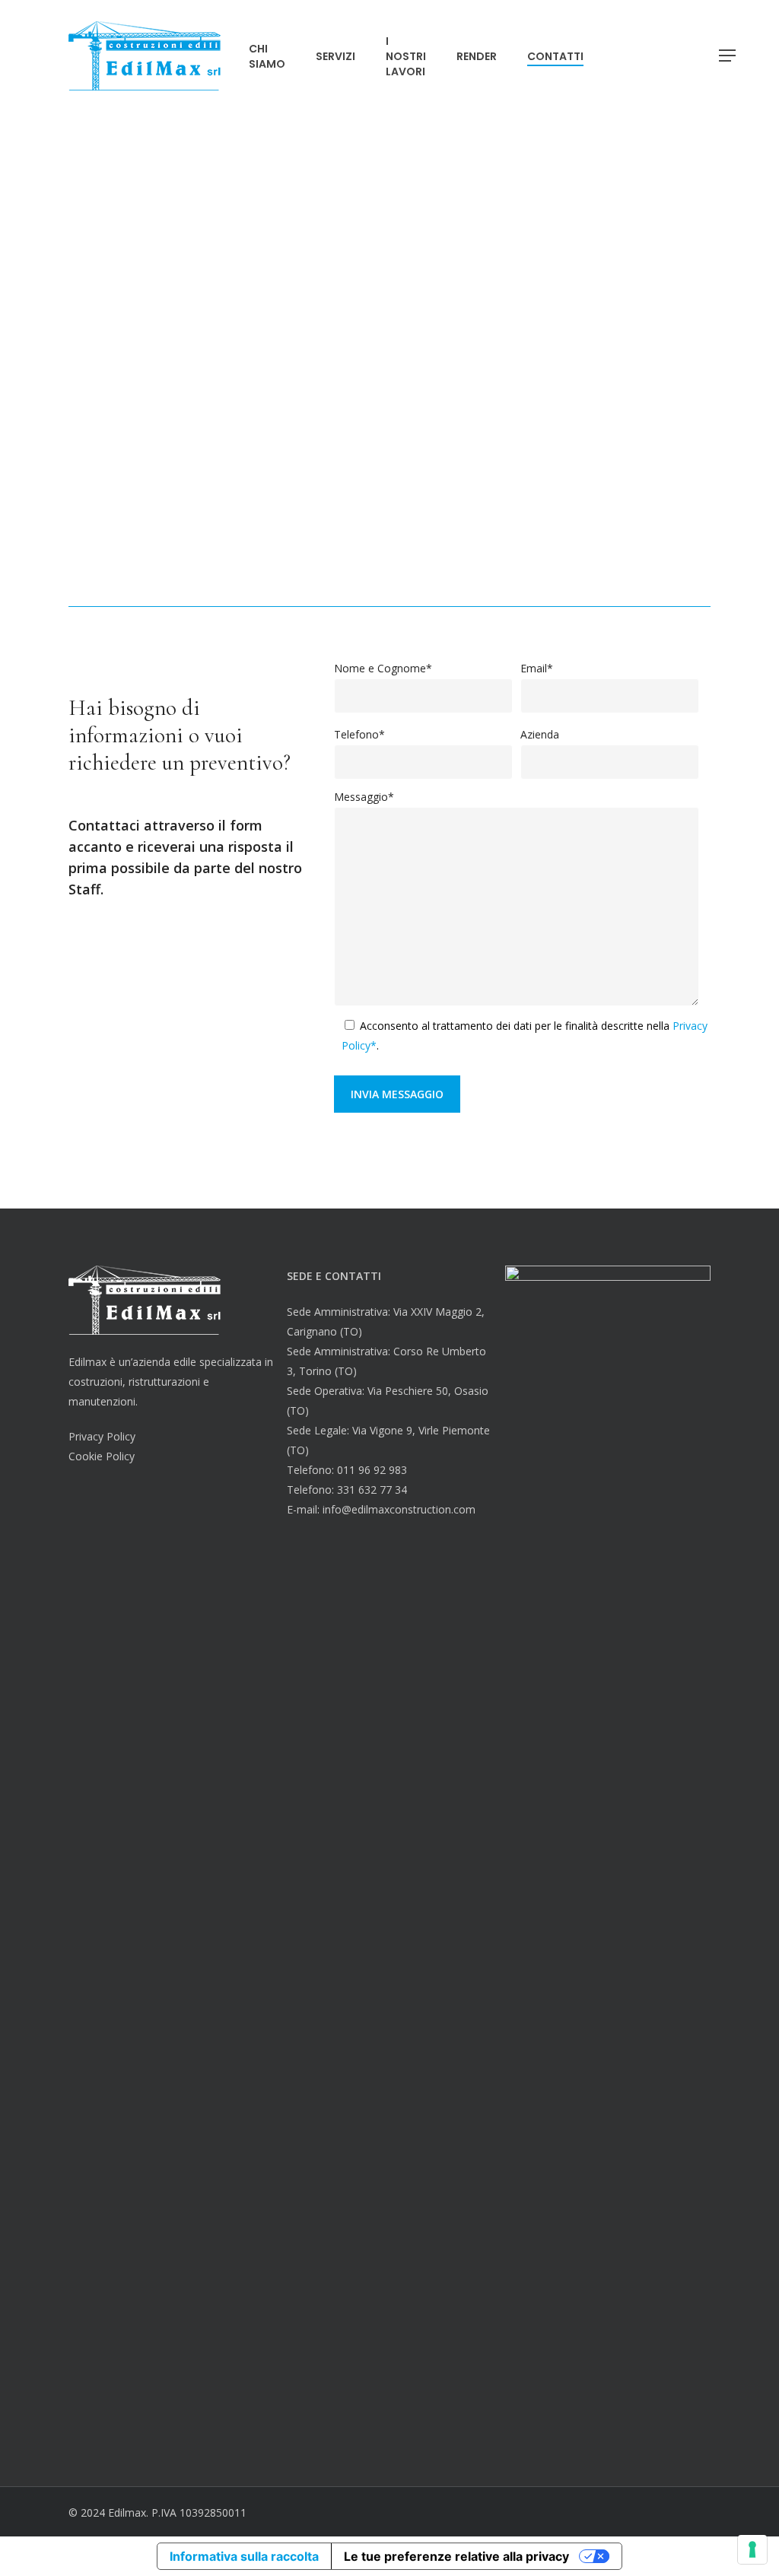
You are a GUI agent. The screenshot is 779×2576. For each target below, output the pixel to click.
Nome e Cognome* (383, 668)
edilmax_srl (598, 601)
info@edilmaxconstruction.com (528, 601)
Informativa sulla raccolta (244, 2556)
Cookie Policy (102, 1456)
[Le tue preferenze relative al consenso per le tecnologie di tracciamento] (752, 2549)
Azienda (540, 734)
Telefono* (359, 734)
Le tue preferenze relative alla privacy (456, 2556)
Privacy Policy (102, 1436)
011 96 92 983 (372, 1470)
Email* (537, 668)
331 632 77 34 (372, 1490)
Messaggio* (364, 797)
